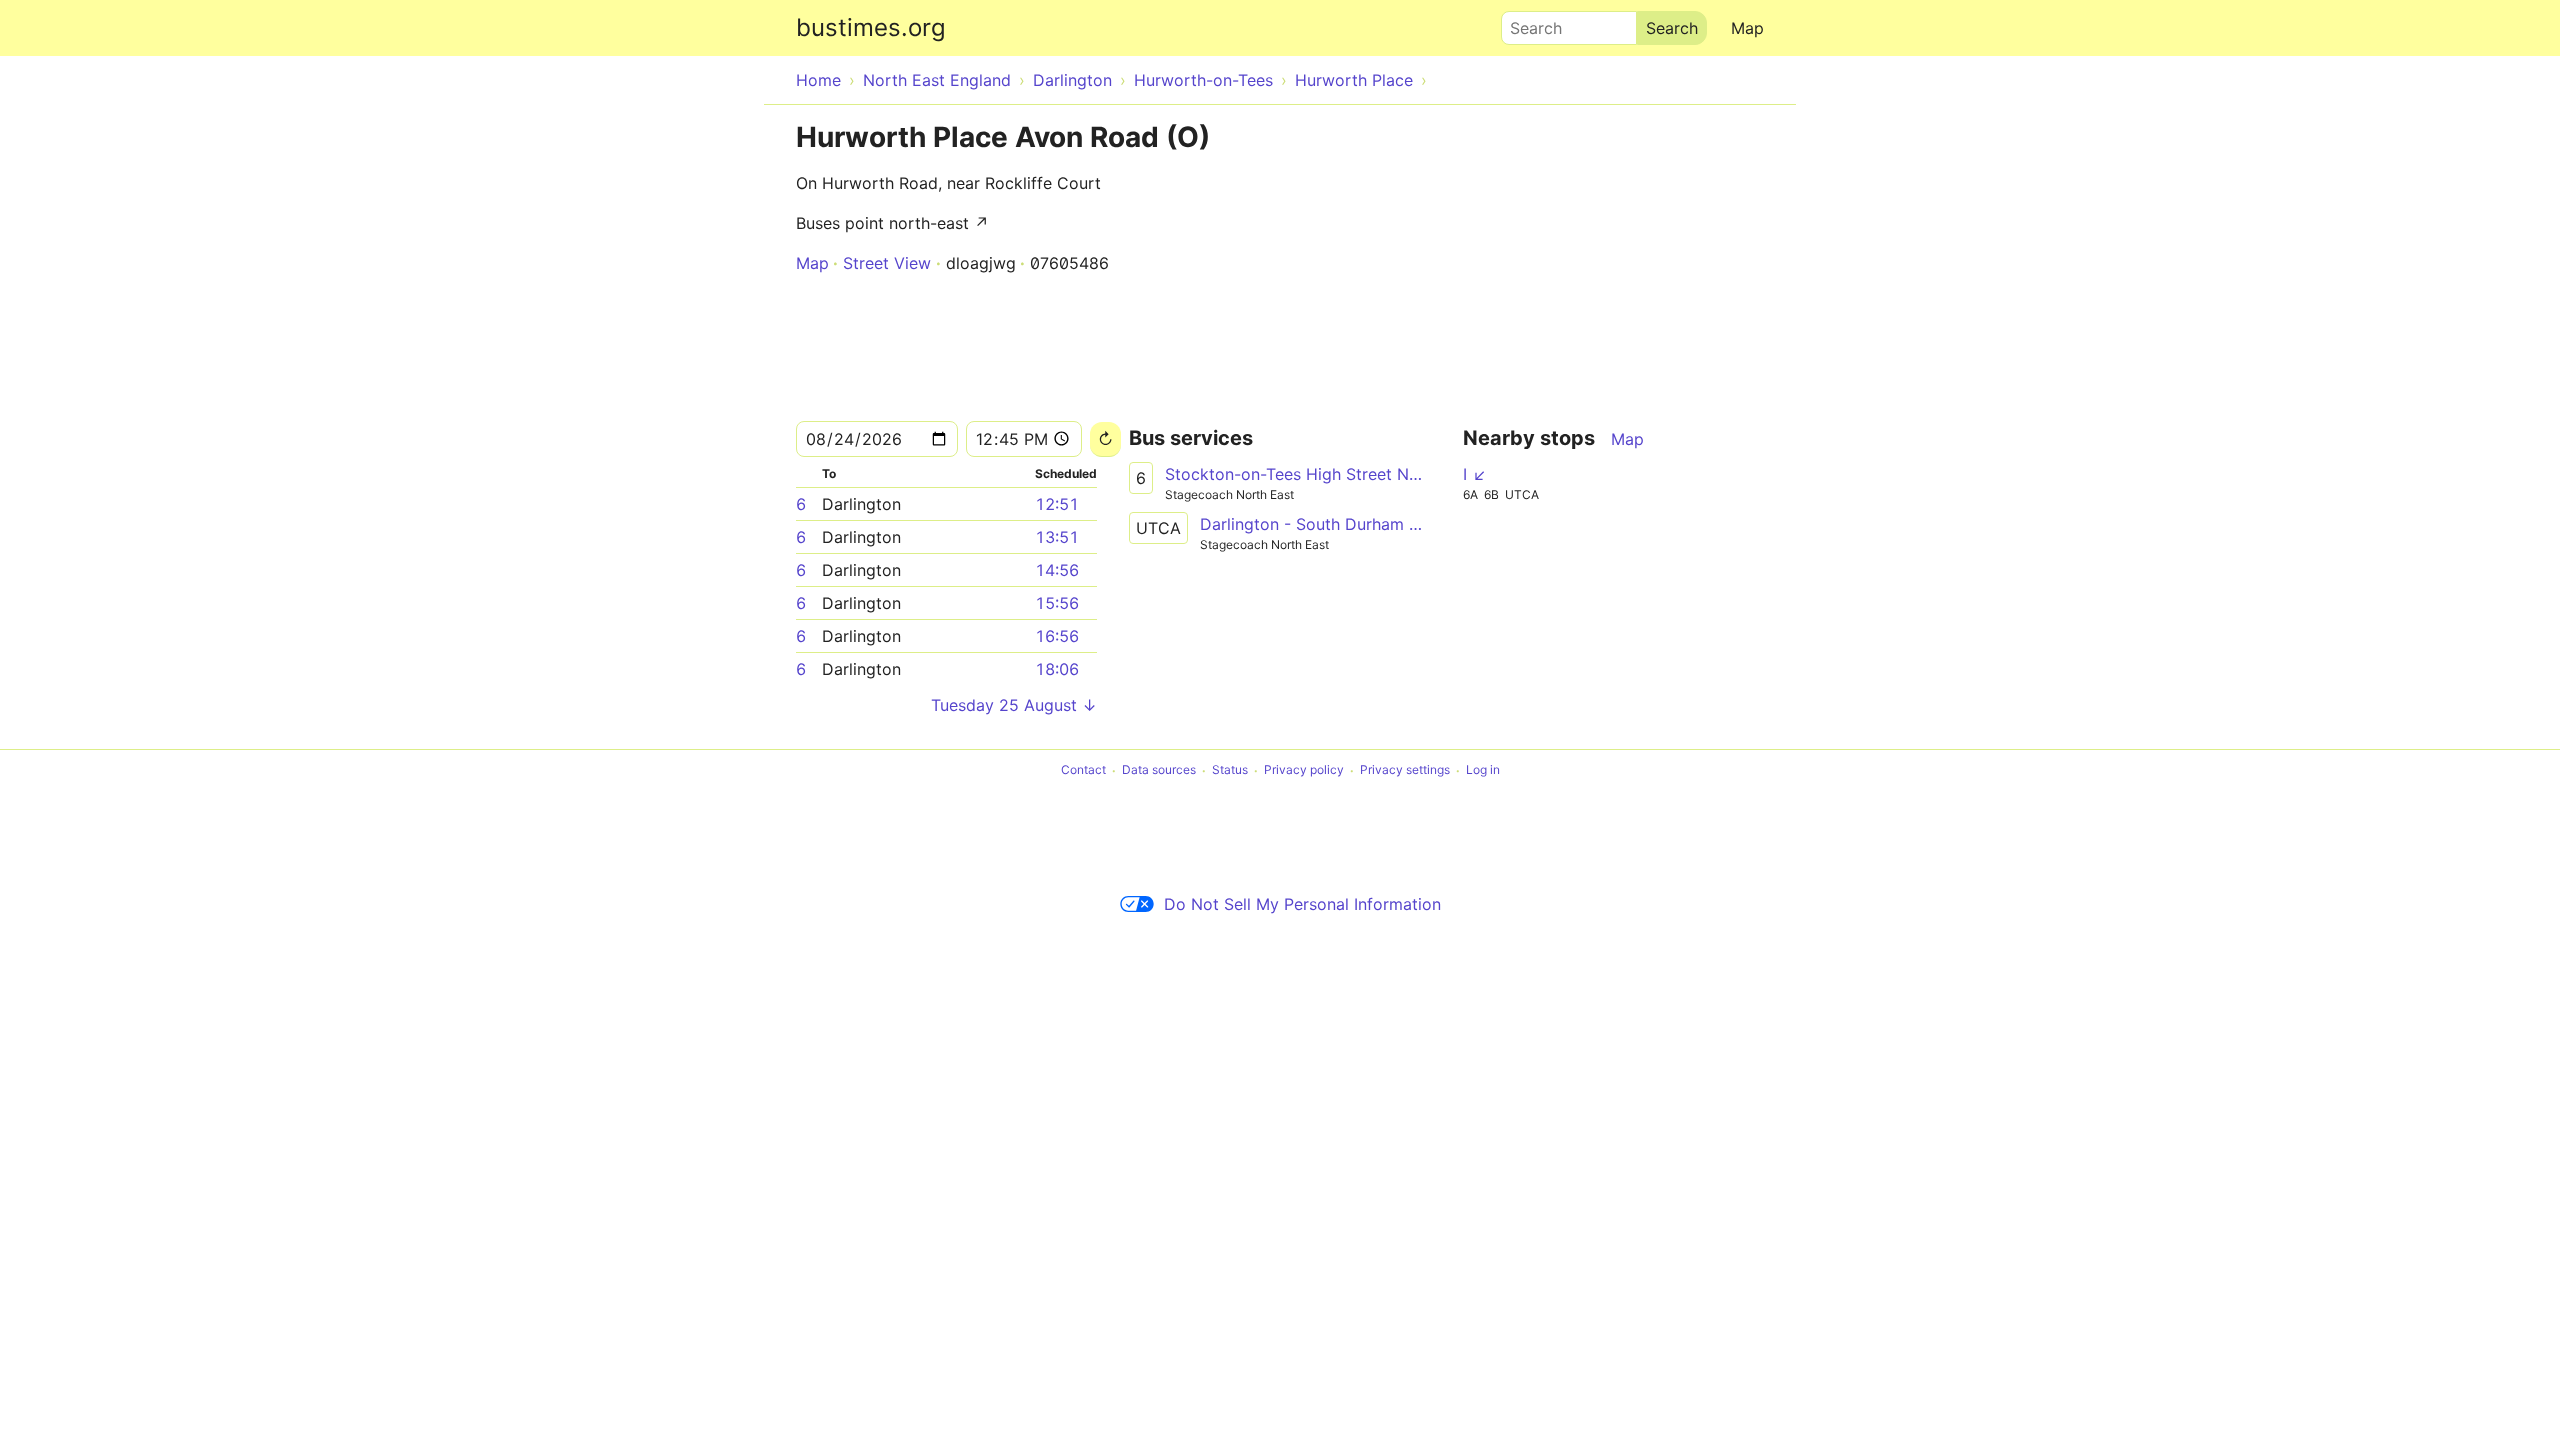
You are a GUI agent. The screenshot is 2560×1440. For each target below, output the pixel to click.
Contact (1083, 770)
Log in (1483, 770)
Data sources (1159, 770)
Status (1230, 770)
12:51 (1057, 504)
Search (1527, 23)
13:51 (1057, 537)
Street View (887, 263)
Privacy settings (1405, 770)
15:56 (1057, 603)
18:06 (1057, 669)
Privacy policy (1304, 770)
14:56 (1057, 570)
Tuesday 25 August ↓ (1014, 705)
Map (1747, 28)
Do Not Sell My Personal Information (1302, 904)
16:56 (1057, 636)
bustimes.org (871, 27)
